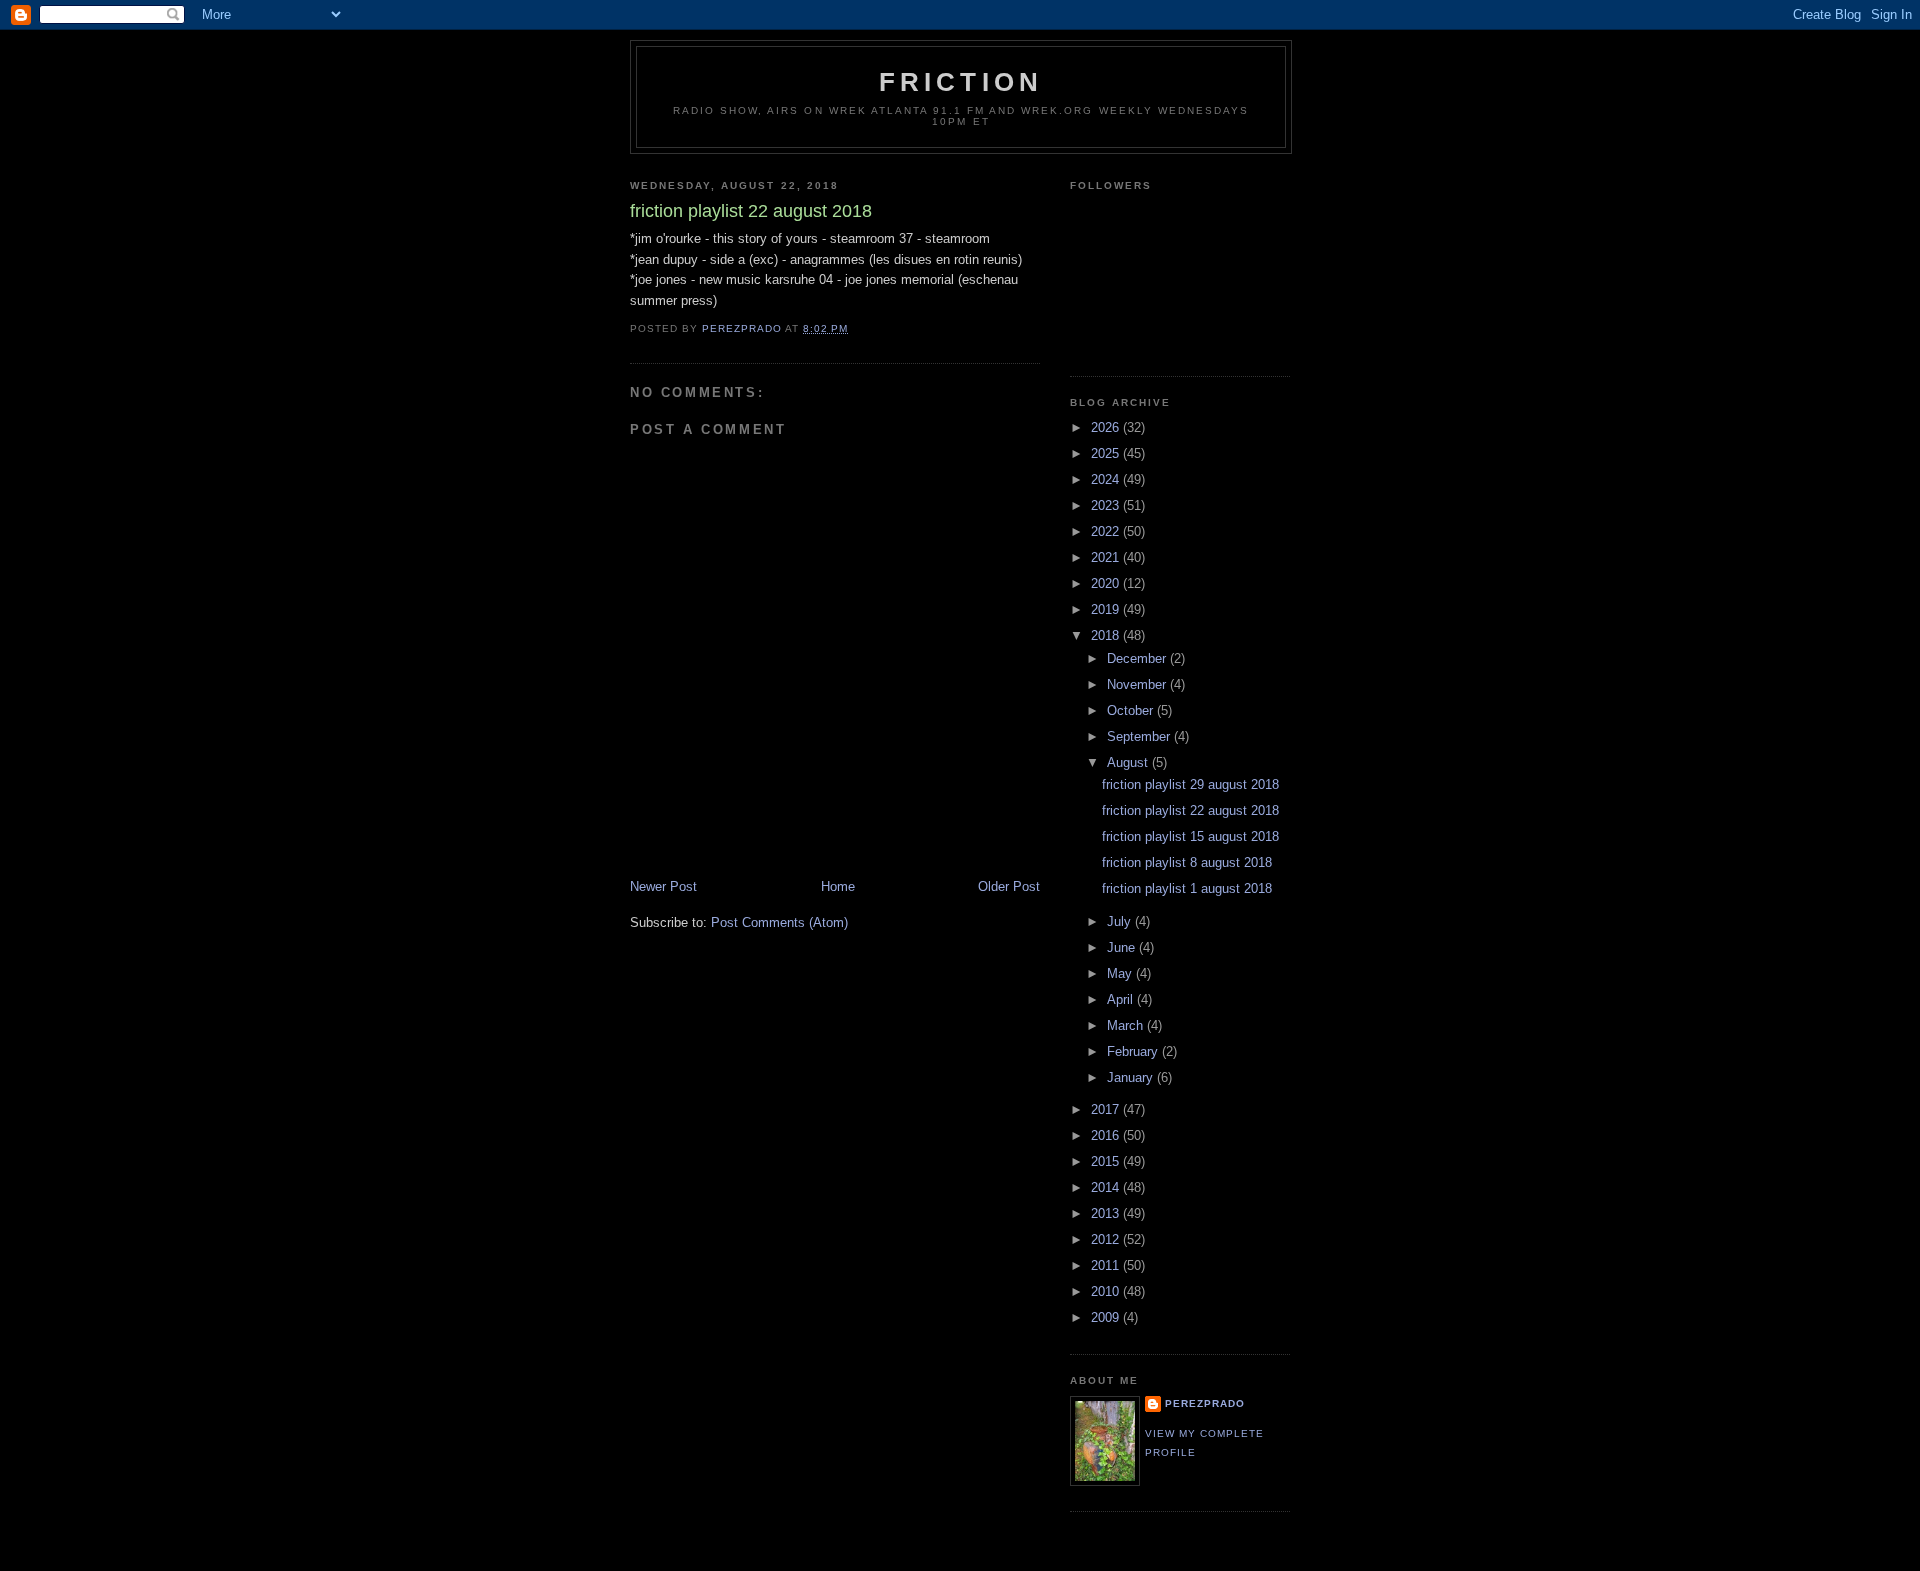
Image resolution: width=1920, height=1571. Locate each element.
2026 (1107, 427)
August (1129, 762)
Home (838, 886)
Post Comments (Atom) (779, 922)
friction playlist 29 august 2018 (1190, 784)
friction (961, 82)
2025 (1107, 453)
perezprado (1205, 1403)
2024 (1107, 479)
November (1138, 684)
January (1132, 1077)
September (1140, 736)
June (1123, 947)
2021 (1107, 557)
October (1132, 710)
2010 (1107, 1291)
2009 (1107, 1317)
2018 (1107, 635)
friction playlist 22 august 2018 (1190, 810)
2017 (1107, 1109)
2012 (1107, 1239)
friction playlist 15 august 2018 (1190, 836)
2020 (1107, 583)
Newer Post (663, 886)
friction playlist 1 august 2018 (1187, 888)
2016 (1107, 1135)
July (1121, 921)
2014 (1107, 1187)
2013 (1107, 1213)
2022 (1107, 531)
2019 (1107, 609)
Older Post (1009, 886)
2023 (1107, 505)
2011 (1107, 1265)
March (1127, 1025)
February (1134, 1051)
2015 (1107, 1161)
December (1138, 658)
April (1122, 999)
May (1121, 973)
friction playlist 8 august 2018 (1187, 862)
